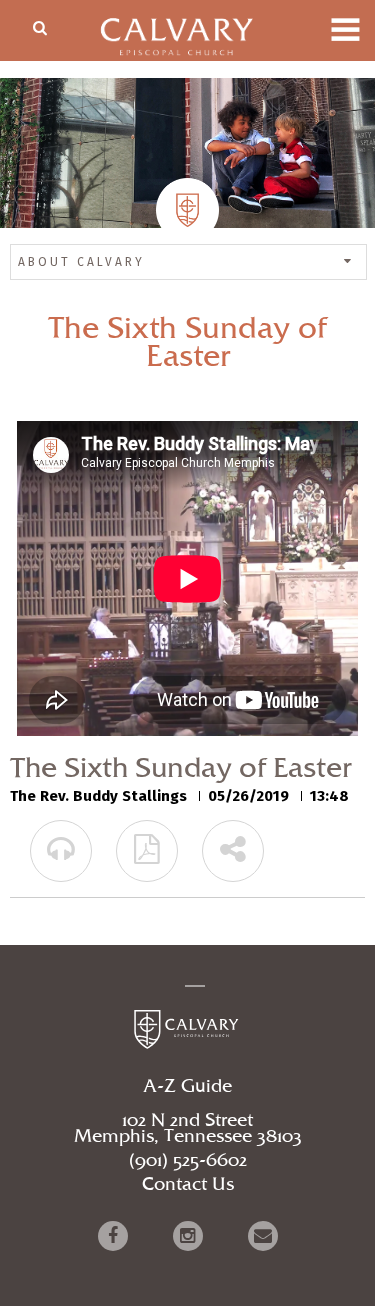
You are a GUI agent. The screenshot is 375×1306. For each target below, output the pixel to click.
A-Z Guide (187, 1087)
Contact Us (188, 1185)
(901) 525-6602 (188, 1161)
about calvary (81, 262)
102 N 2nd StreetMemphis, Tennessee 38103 (188, 1129)
